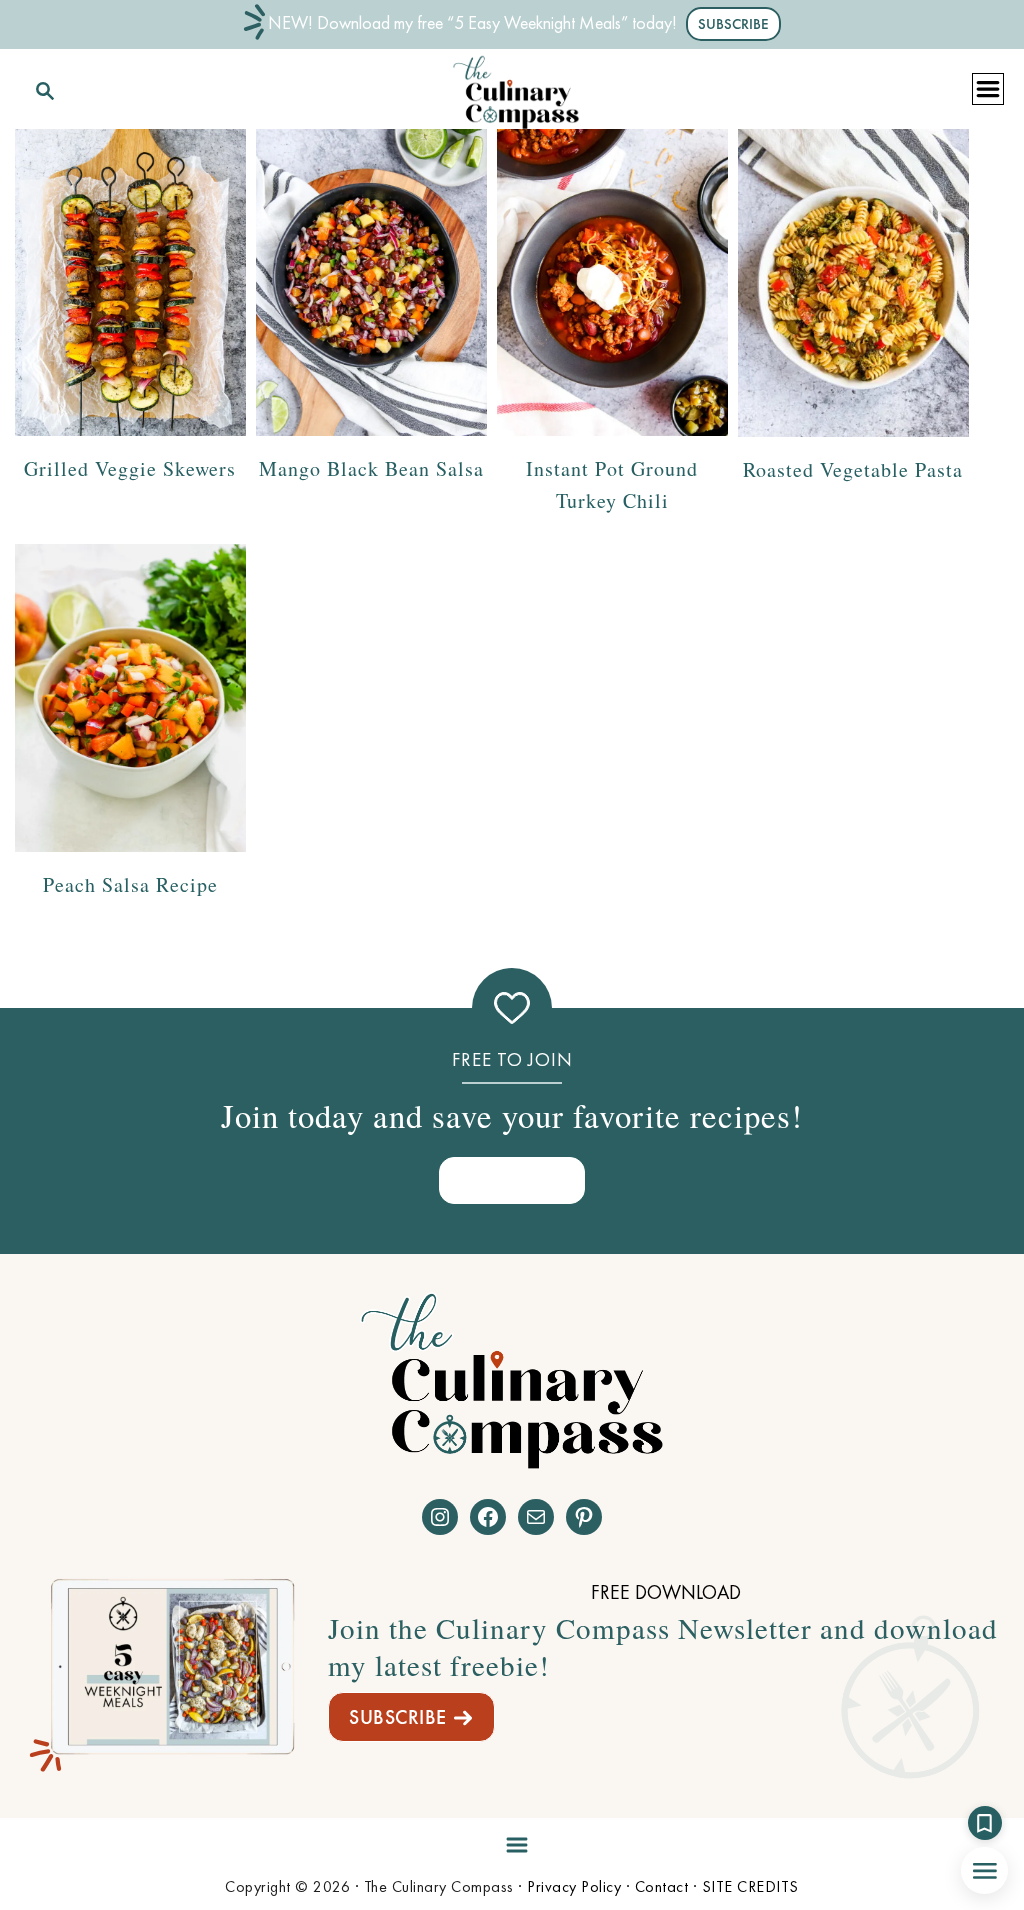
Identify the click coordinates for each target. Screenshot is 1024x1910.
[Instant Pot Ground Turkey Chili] (612, 283)
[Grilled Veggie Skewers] (130, 283)
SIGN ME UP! (512, 1179)
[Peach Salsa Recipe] (130, 698)
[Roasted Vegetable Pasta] (853, 283)
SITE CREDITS (750, 1886)
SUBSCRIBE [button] (733, 24)
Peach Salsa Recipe (130, 884)
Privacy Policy (574, 1886)
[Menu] (512, 1840)
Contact (662, 1886)
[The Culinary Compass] (516, 87)
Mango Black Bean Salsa (371, 468)
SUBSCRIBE (398, 1717)
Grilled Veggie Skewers (130, 468)
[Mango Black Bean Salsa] (371, 283)
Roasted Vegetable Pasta (853, 469)
